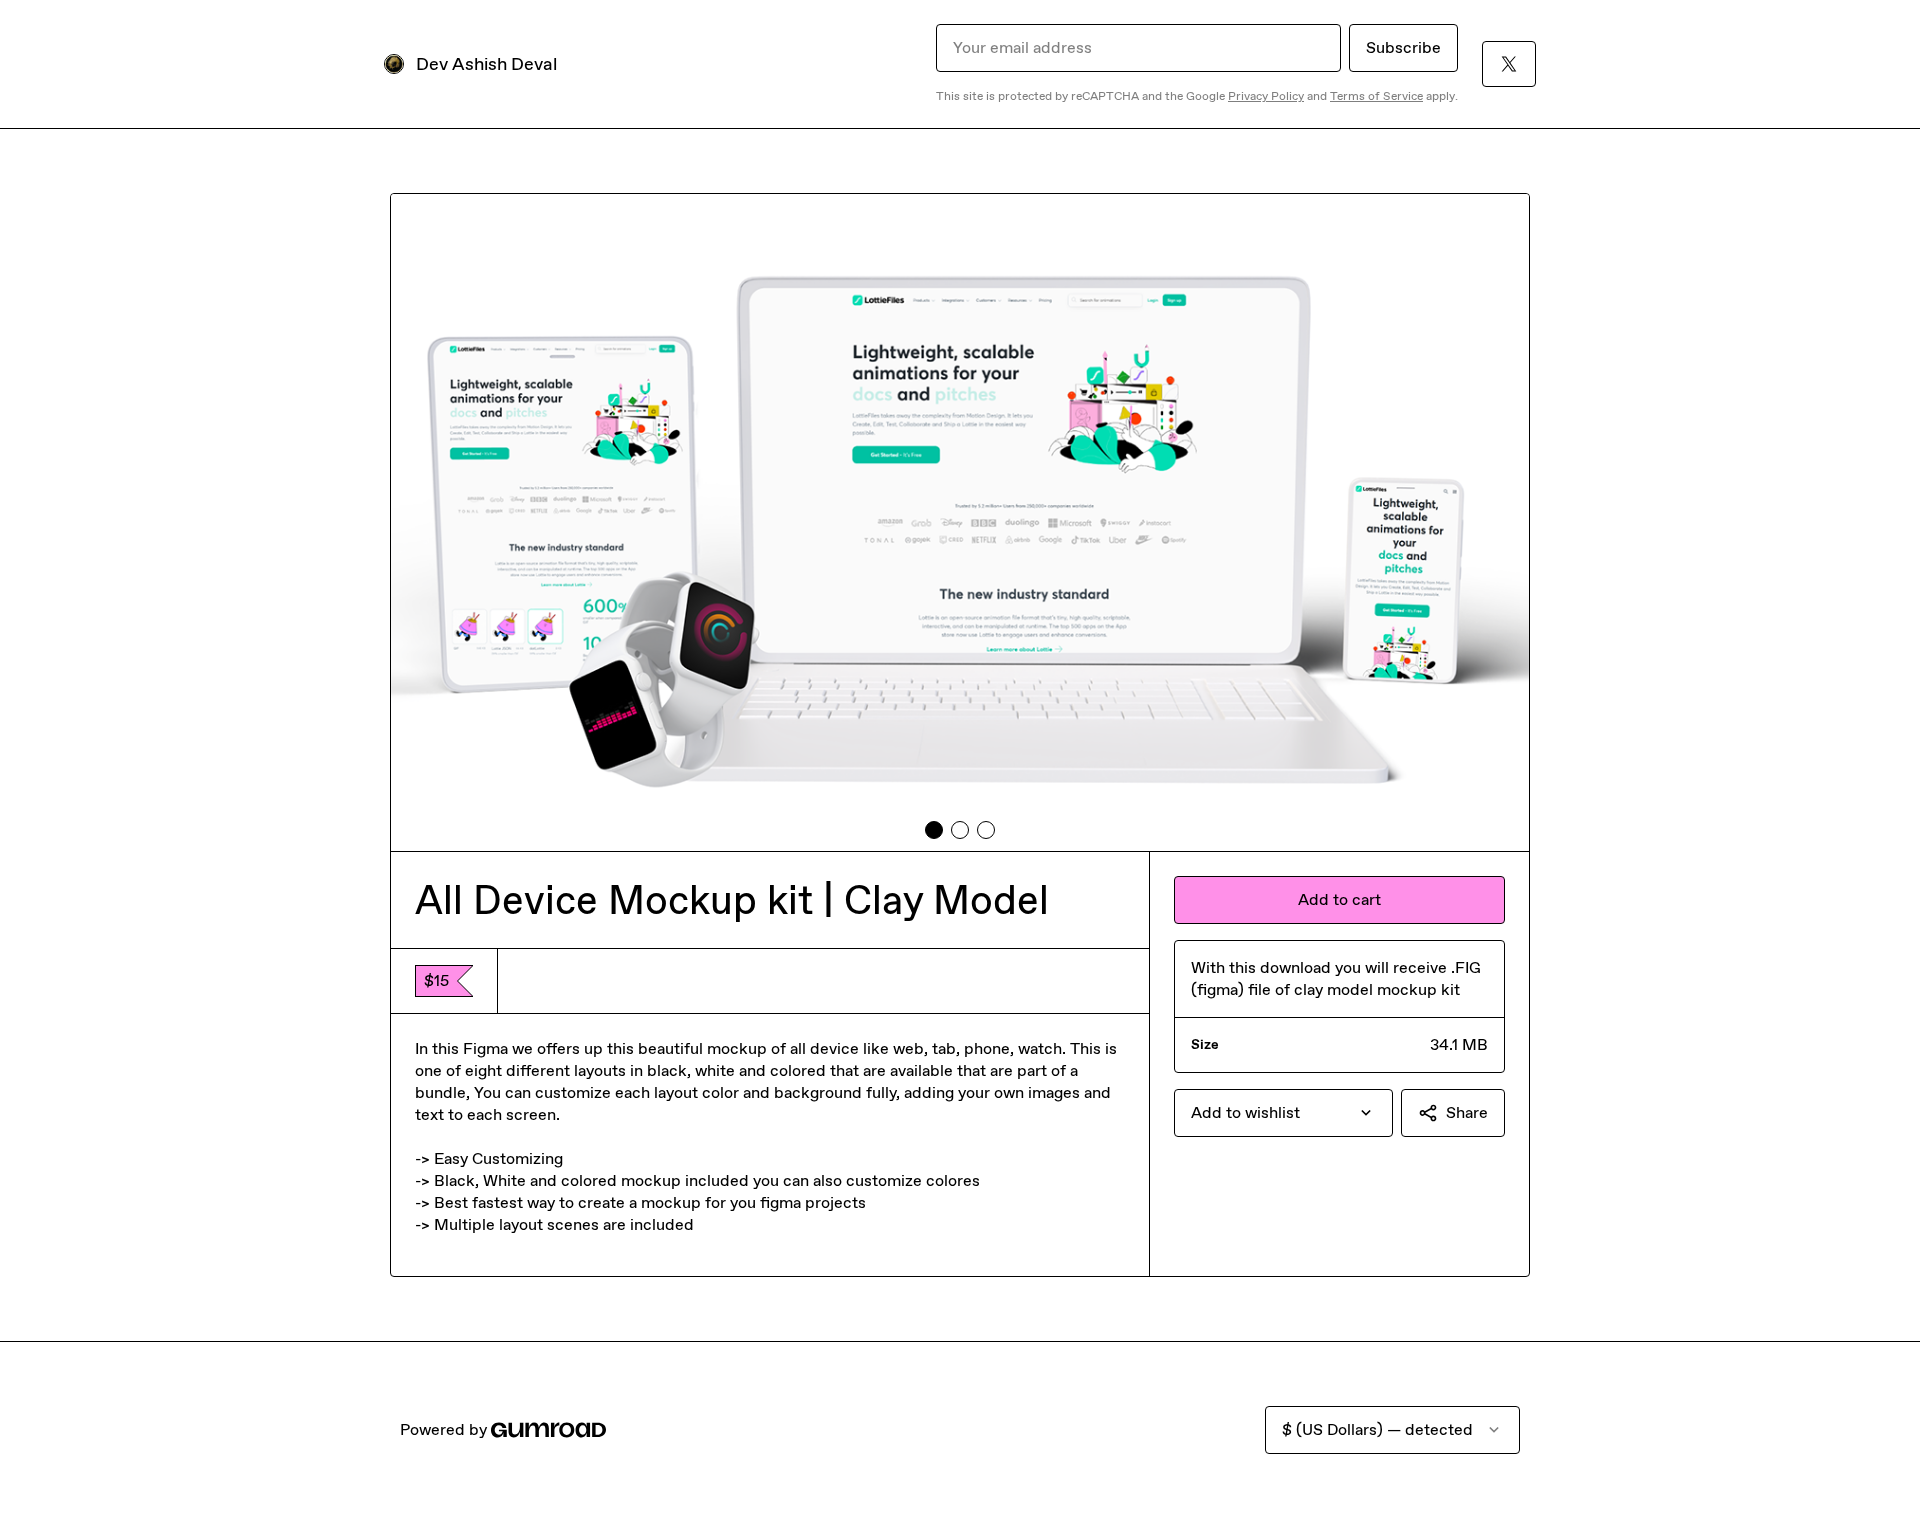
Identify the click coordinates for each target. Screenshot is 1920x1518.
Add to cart (1339, 899)
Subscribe (1403, 47)
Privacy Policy (1266, 96)
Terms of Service (1376, 96)
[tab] (934, 830)
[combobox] (1283, 1113)
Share (1467, 1112)
